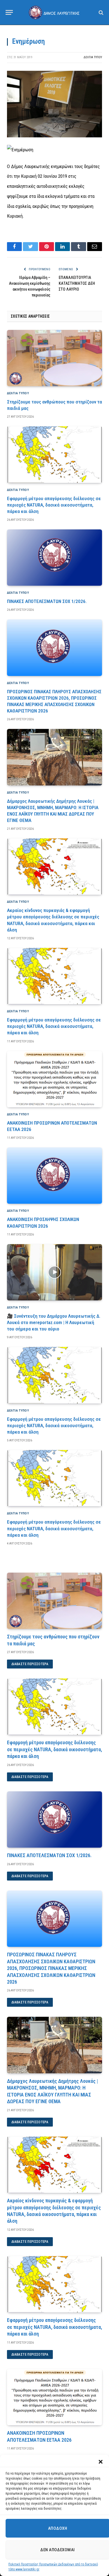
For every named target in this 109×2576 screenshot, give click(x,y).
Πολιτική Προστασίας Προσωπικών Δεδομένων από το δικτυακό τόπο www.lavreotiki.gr (53, 2567)
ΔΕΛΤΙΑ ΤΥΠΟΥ (93, 57)
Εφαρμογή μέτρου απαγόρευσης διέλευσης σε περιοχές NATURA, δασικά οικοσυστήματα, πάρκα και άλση (54, 505)
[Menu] (9, 12)
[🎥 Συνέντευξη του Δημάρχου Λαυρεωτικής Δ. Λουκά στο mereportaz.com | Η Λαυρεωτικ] (54, 1272)
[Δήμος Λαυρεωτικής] (54, 12)
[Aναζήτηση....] (100, 12)
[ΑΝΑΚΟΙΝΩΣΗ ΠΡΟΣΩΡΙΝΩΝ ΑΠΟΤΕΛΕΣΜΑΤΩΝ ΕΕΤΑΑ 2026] (54, 1079)
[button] (101, 2462)
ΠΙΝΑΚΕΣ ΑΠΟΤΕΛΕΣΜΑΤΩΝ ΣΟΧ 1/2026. (47, 601)
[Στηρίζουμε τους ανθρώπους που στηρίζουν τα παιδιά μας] (54, 358)
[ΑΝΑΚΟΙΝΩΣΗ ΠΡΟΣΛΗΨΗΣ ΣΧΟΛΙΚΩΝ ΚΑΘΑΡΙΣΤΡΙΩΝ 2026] (54, 1176)
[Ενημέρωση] (54, 136)
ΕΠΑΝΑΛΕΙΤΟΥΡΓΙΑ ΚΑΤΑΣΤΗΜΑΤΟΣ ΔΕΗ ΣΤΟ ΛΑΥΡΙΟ (77, 283)
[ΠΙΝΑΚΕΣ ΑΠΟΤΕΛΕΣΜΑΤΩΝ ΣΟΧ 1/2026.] (54, 558)
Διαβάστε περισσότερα (30, 1664)
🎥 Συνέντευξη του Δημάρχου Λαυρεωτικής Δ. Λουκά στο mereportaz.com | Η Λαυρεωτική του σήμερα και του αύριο (54, 1322)
